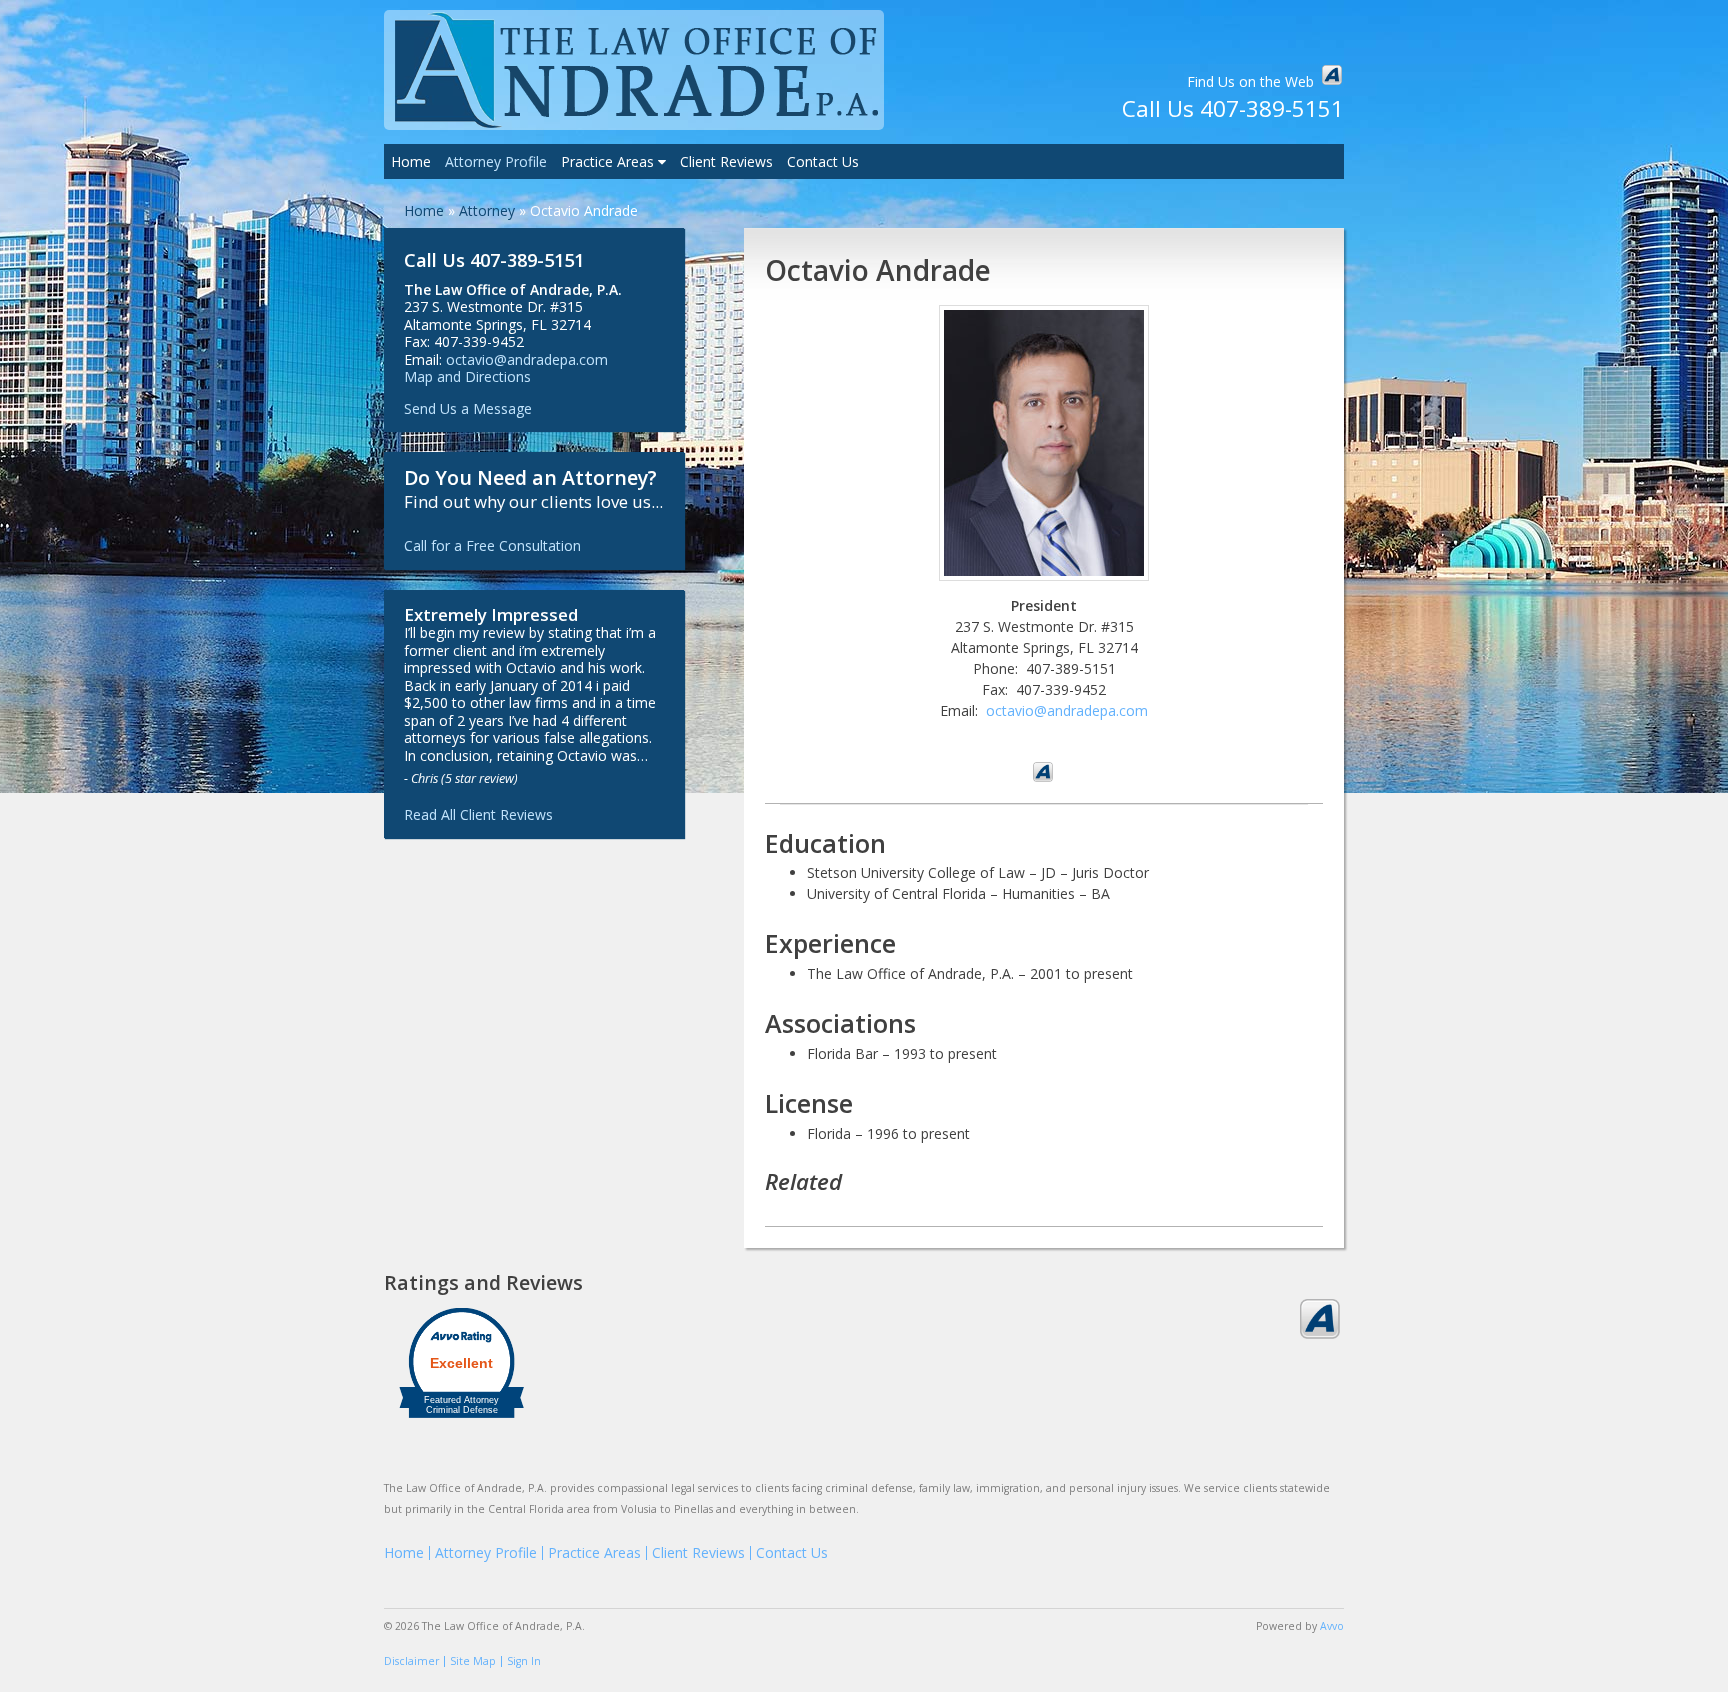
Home (411, 161)
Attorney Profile (496, 161)
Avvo (1332, 75)
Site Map (473, 1661)
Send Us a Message (468, 408)
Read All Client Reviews (478, 814)
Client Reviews (726, 161)
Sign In (524, 1661)
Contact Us (823, 161)
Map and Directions (467, 376)
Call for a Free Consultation (492, 545)
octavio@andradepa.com (1067, 710)
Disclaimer (411, 1661)
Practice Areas (609, 161)
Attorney (487, 210)
